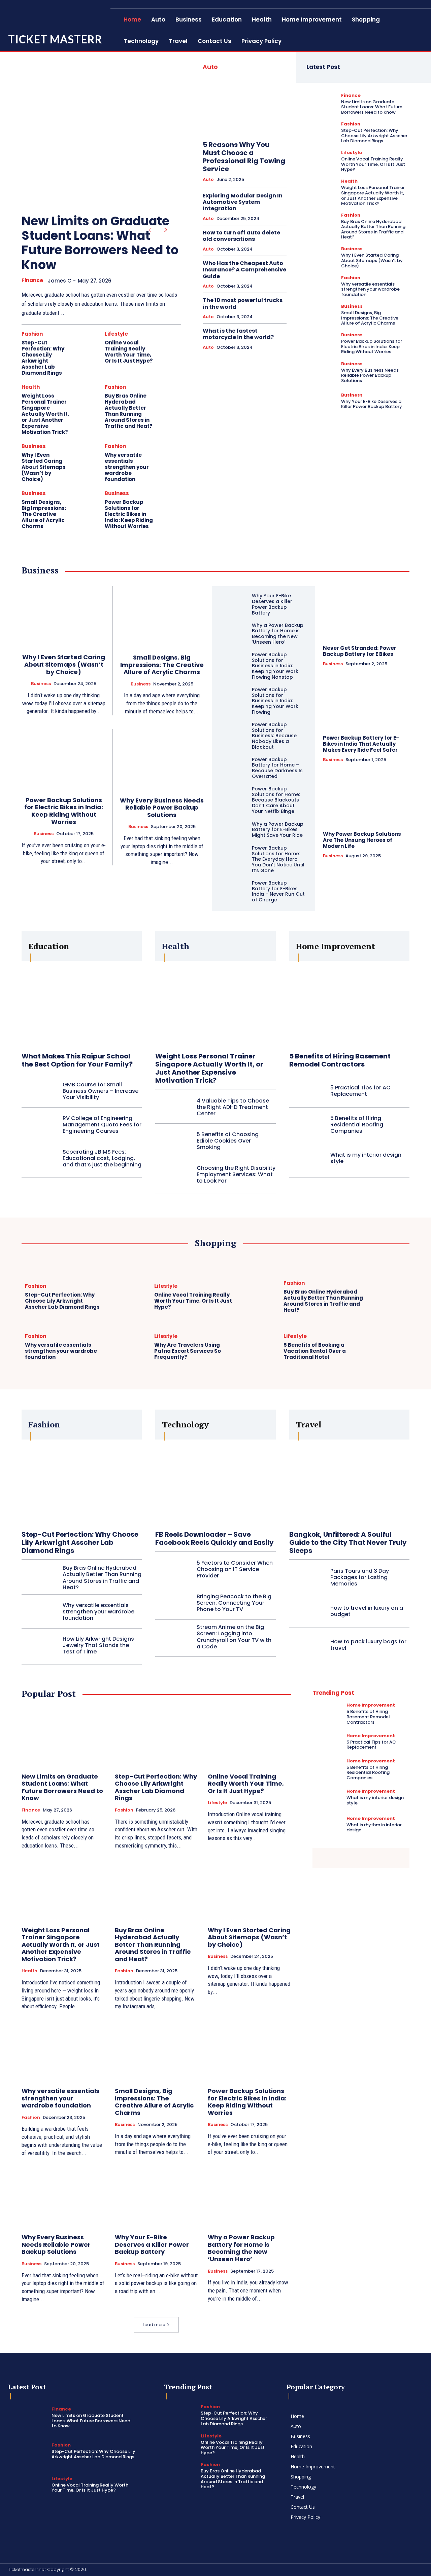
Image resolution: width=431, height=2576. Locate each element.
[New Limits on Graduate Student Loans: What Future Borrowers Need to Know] (91, 129)
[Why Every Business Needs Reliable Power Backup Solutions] (320, 372)
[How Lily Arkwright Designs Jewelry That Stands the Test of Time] (40, 1645)
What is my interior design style (366, 1158)
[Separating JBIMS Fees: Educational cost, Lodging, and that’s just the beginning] (40, 1158)
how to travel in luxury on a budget (367, 1611)
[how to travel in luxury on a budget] (307, 1611)
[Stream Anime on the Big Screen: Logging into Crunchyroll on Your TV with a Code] (173, 1637)
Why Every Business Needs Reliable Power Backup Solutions (370, 375)
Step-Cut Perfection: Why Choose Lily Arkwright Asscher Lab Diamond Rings (43, 358)
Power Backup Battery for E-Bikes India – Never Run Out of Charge (278, 891)
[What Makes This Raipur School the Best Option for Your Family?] (82, 1003)
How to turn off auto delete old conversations (241, 236)
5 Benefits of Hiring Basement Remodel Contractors (340, 1060)
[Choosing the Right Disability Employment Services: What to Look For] (173, 1174)
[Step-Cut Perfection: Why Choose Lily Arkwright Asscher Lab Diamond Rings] (87, 343)
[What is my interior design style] (307, 1158)
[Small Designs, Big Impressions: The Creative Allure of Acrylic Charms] (87, 502)
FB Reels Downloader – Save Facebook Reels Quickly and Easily (214, 1538)
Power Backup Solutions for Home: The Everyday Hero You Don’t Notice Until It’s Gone (278, 859)
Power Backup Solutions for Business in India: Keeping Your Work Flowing (275, 701)
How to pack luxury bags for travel (368, 1645)
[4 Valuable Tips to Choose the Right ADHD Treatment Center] (173, 1107)
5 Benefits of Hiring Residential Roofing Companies (357, 1125)
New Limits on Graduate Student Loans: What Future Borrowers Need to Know (100, 243)
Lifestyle (116, 334)
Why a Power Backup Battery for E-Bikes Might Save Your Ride (278, 830)
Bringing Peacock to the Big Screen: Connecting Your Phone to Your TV (234, 1603)
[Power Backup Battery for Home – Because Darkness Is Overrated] (234, 766)
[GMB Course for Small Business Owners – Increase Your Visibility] (40, 1091)
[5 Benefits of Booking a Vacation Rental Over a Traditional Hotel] (388, 1348)
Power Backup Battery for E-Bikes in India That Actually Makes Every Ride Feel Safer (361, 744)
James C (60, 281)
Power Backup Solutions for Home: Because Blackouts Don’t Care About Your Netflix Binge (276, 800)
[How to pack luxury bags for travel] (307, 1645)
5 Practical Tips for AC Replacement (360, 1091)
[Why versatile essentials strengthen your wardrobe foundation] (170, 455)
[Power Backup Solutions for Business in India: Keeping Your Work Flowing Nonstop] (234, 661)
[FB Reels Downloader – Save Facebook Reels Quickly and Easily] (215, 1482)
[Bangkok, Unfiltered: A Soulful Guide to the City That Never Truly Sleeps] (349, 1482)
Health (31, 387)
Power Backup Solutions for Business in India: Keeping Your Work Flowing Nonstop (275, 666)
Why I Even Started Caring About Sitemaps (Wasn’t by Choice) (44, 467)
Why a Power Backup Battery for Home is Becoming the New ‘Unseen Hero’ (278, 634)
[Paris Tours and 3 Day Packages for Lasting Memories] (307, 1577)
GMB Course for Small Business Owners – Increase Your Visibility (101, 1091)
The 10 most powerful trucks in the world (243, 303)
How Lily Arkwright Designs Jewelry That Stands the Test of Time (98, 1645)
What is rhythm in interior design (374, 1827)
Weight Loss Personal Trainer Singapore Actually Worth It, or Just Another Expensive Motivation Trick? (45, 414)
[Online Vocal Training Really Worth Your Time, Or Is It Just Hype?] (170, 343)
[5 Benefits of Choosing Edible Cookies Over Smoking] (173, 1141)
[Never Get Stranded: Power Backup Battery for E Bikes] (366, 612)
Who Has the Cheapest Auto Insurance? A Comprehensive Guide (244, 270)
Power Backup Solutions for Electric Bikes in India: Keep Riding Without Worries (129, 514)
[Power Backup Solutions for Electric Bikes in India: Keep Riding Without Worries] (170, 502)
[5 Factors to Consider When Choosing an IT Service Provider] (173, 1569)
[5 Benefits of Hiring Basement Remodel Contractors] (349, 1003)
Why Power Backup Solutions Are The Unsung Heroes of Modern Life (362, 840)
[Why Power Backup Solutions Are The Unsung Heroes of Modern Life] (366, 798)
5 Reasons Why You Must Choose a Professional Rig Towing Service (244, 157)
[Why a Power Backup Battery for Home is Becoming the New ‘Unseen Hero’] (234, 631)
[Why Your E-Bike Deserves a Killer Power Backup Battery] (320, 401)
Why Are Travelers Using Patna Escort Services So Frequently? (188, 1351)
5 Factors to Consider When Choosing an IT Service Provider (235, 1569)
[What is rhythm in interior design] (327, 1824)
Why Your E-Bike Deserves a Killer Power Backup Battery (372, 404)
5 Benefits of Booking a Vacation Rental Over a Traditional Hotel (315, 1351)
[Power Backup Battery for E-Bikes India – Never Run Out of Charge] (234, 889)
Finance (32, 281)
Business (34, 446)
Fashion (32, 334)
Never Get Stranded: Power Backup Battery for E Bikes (360, 651)
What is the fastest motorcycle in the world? (238, 334)
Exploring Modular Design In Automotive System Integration (243, 202)
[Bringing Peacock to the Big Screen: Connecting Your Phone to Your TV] (173, 1603)
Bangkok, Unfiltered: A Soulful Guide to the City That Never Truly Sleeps (348, 1542)
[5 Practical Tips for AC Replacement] (307, 1091)
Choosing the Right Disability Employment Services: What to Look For (236, 1174)
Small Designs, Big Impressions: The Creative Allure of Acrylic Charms (44, 514)
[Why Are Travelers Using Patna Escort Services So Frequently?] (258, 1348)
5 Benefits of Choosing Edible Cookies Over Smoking (228, 1141)
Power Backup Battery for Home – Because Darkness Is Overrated (277, 768)
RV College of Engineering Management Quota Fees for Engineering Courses (102, 1125)
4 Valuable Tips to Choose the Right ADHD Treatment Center (233, 1107)
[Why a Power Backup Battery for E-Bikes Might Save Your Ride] (234, 830)
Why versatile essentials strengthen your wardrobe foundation (127, 467)
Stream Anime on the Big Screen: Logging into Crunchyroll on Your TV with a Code (234, 1637)
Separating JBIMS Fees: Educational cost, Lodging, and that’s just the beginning (102, 1158)
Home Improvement (371, 1705)
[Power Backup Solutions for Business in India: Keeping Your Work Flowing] (234, 696)
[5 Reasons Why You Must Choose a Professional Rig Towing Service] (245, 107)
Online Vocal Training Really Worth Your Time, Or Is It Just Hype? (129, 352)
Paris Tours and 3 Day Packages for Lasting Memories (360, 1577)
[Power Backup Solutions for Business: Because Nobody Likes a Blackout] (234, 731)
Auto (208, 180)
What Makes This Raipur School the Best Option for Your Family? (77, 1060)
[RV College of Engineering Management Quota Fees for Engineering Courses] (40, 1125)
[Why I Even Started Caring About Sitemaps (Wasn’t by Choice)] (87, 455)
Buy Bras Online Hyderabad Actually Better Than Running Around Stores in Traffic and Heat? (129, 411)
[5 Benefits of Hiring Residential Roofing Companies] (307, 1125)
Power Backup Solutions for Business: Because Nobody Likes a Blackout (274, 736)
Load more (154, 2325)
